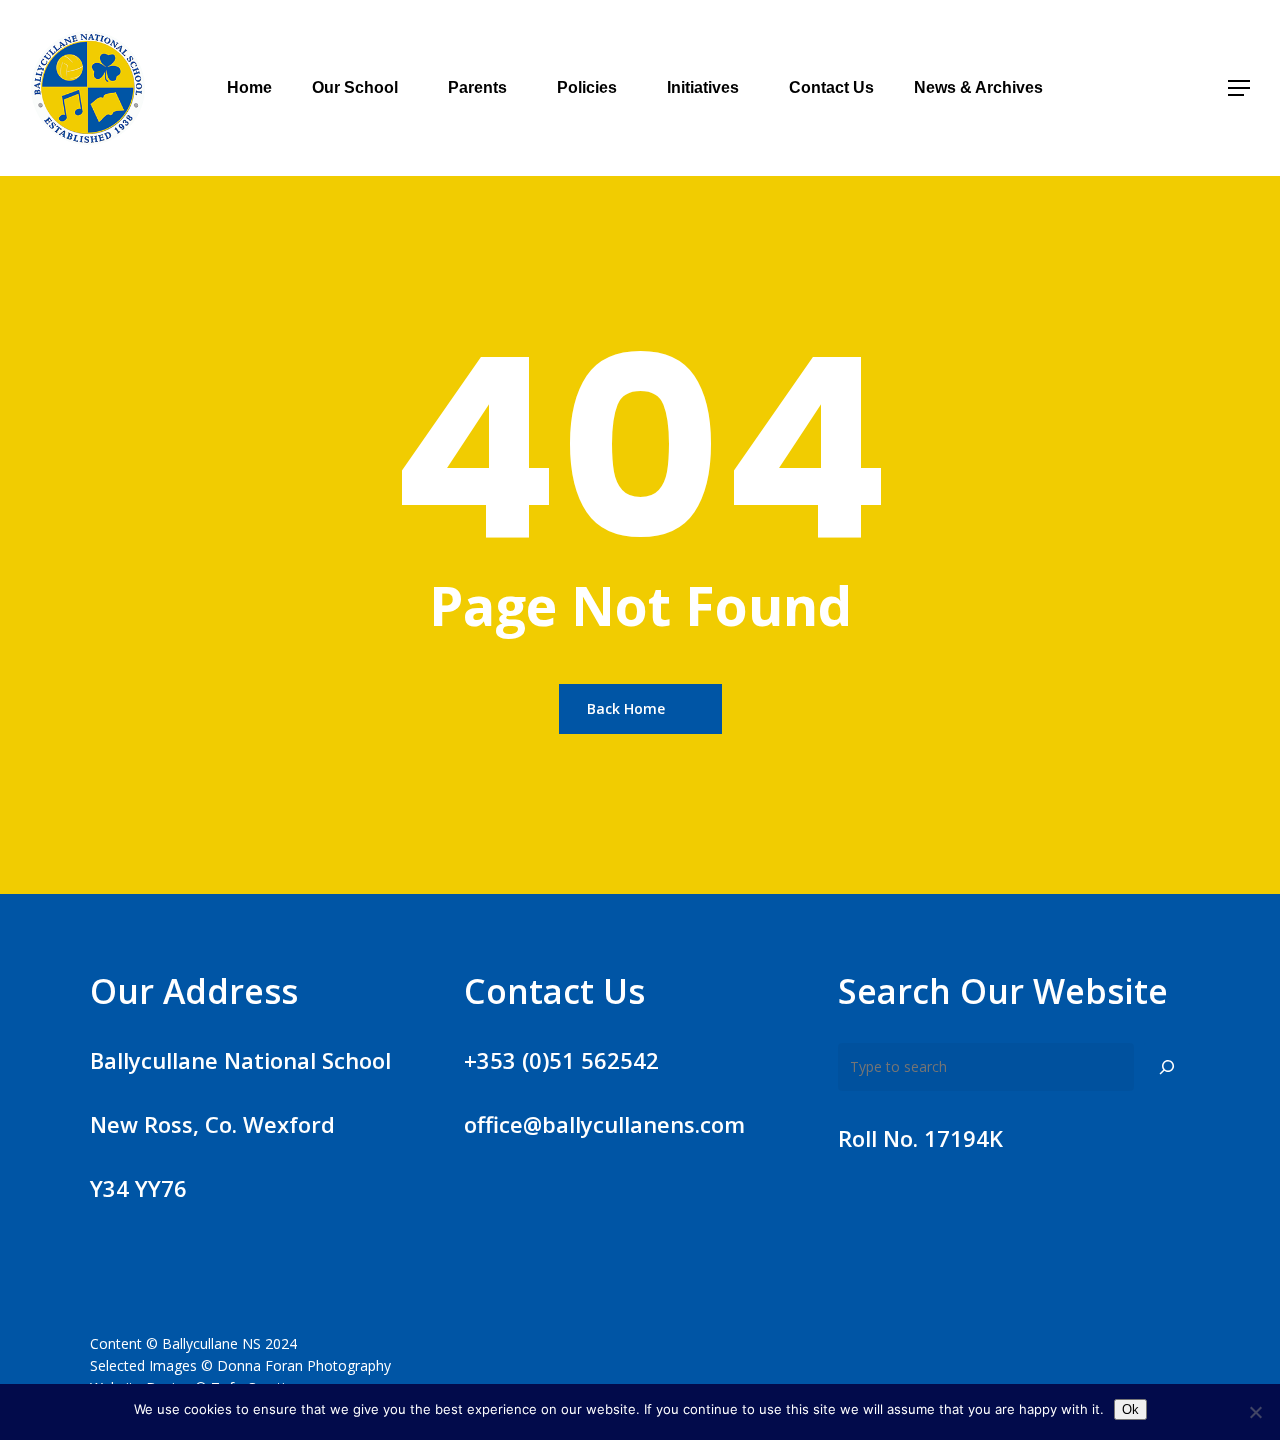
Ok (1130, 1409)
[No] (1255, 1412)
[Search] (1167, 1067)
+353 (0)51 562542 (561, 1060)
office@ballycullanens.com (604, 1124)
